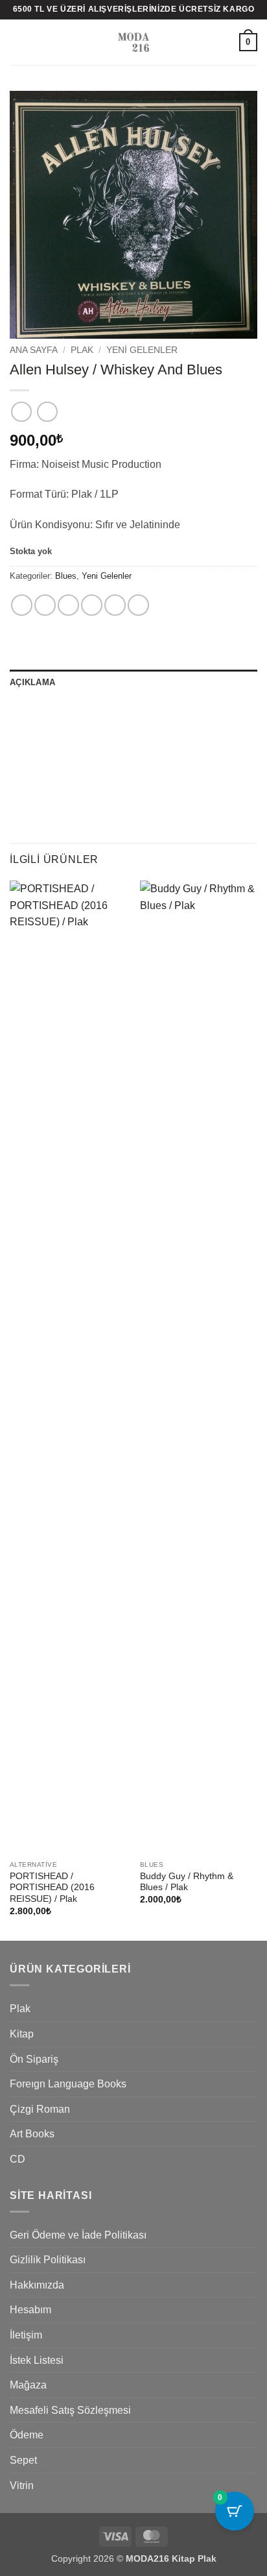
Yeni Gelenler (142, 350)
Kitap (22, 2034)
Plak (82, 350)
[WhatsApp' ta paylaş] (22, 605)
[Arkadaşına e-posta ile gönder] (92, 605)
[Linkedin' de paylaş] (138, 605)
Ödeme (27, 2435)
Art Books (32, 2134)
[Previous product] (47, 412)
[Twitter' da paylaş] (68, 605)
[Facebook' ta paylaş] (45, 605)
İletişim (26, 2335)
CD (17, 2159)
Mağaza (28, 2385)
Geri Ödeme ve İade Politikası (78, 2235)
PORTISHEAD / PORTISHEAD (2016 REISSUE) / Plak (52, 1888)
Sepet (23, 2460)
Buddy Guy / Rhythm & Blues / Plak (187, 1882)
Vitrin (22, 2485)
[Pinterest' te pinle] (115, 605)
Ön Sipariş (34, 2059)
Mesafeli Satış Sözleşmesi (70, 2410)
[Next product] (21, 412)
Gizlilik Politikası (48, 2260)
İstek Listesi (37, 2360)
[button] (17, 42)
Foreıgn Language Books (68, 2084)
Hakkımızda (37, 2285)
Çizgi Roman (40, 2109)
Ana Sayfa (34, 350)
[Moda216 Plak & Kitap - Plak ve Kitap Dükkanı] (133, 42)
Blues (66, 576)
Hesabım (30, 2310)
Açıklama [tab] (32, 682)
